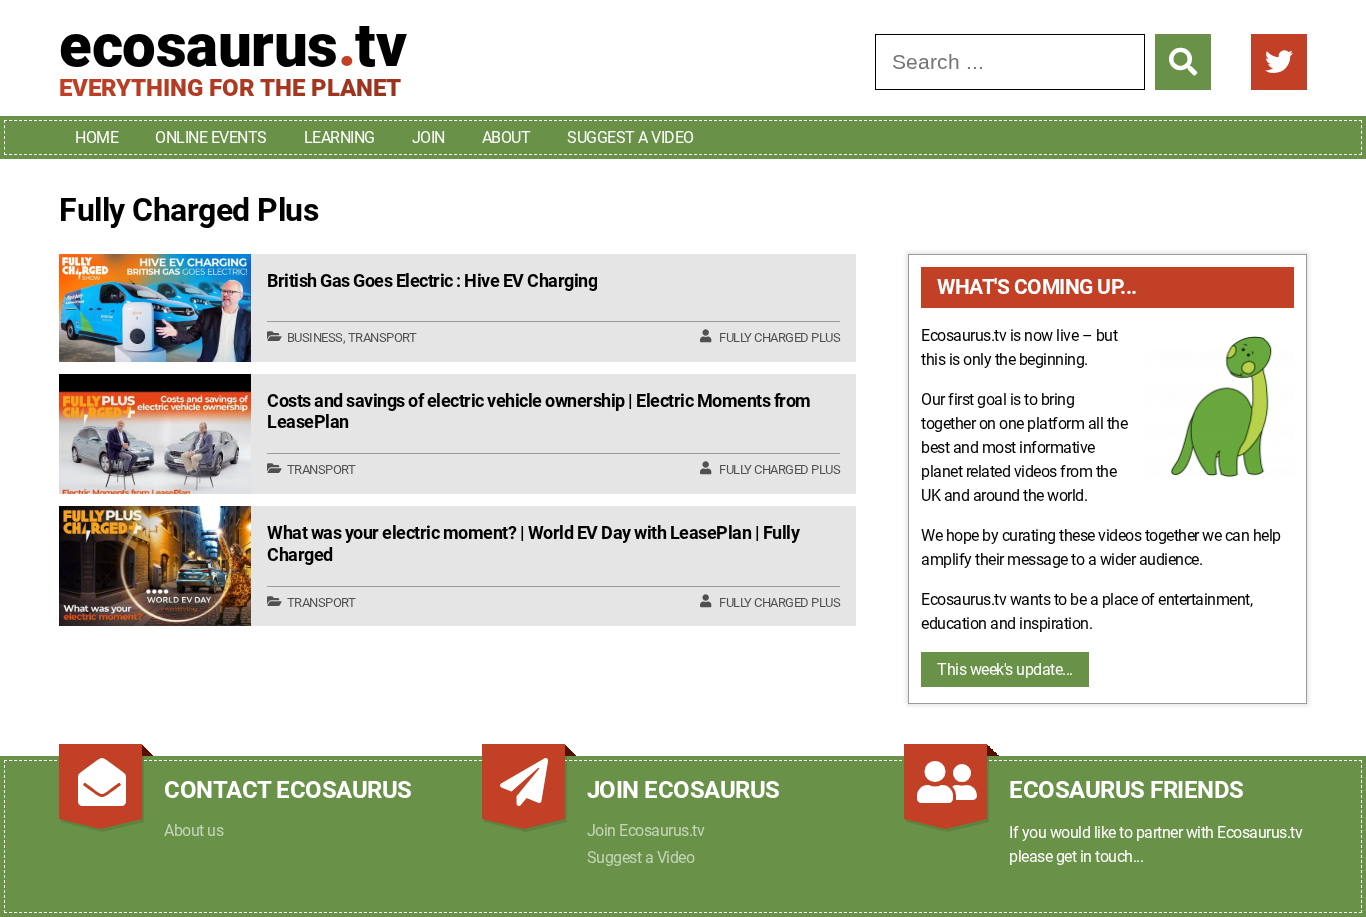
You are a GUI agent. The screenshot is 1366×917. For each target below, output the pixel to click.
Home (96, 137)
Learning (339, 137)
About (506, 137)
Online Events (211, 137)
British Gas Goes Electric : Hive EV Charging (432, 280)
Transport (382, 337)
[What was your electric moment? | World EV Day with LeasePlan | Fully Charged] (155, 566)
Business (315, 337)
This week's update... (1005, 669)
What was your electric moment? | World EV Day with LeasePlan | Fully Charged (533, 543)
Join (428, 137)
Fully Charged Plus (779, 337)
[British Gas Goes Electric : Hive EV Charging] (155, 308)
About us (193, 830)
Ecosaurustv (232, 46)
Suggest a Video (630, 137)
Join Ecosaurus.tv (646, 830)
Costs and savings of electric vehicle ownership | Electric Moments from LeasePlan (539, 411)
